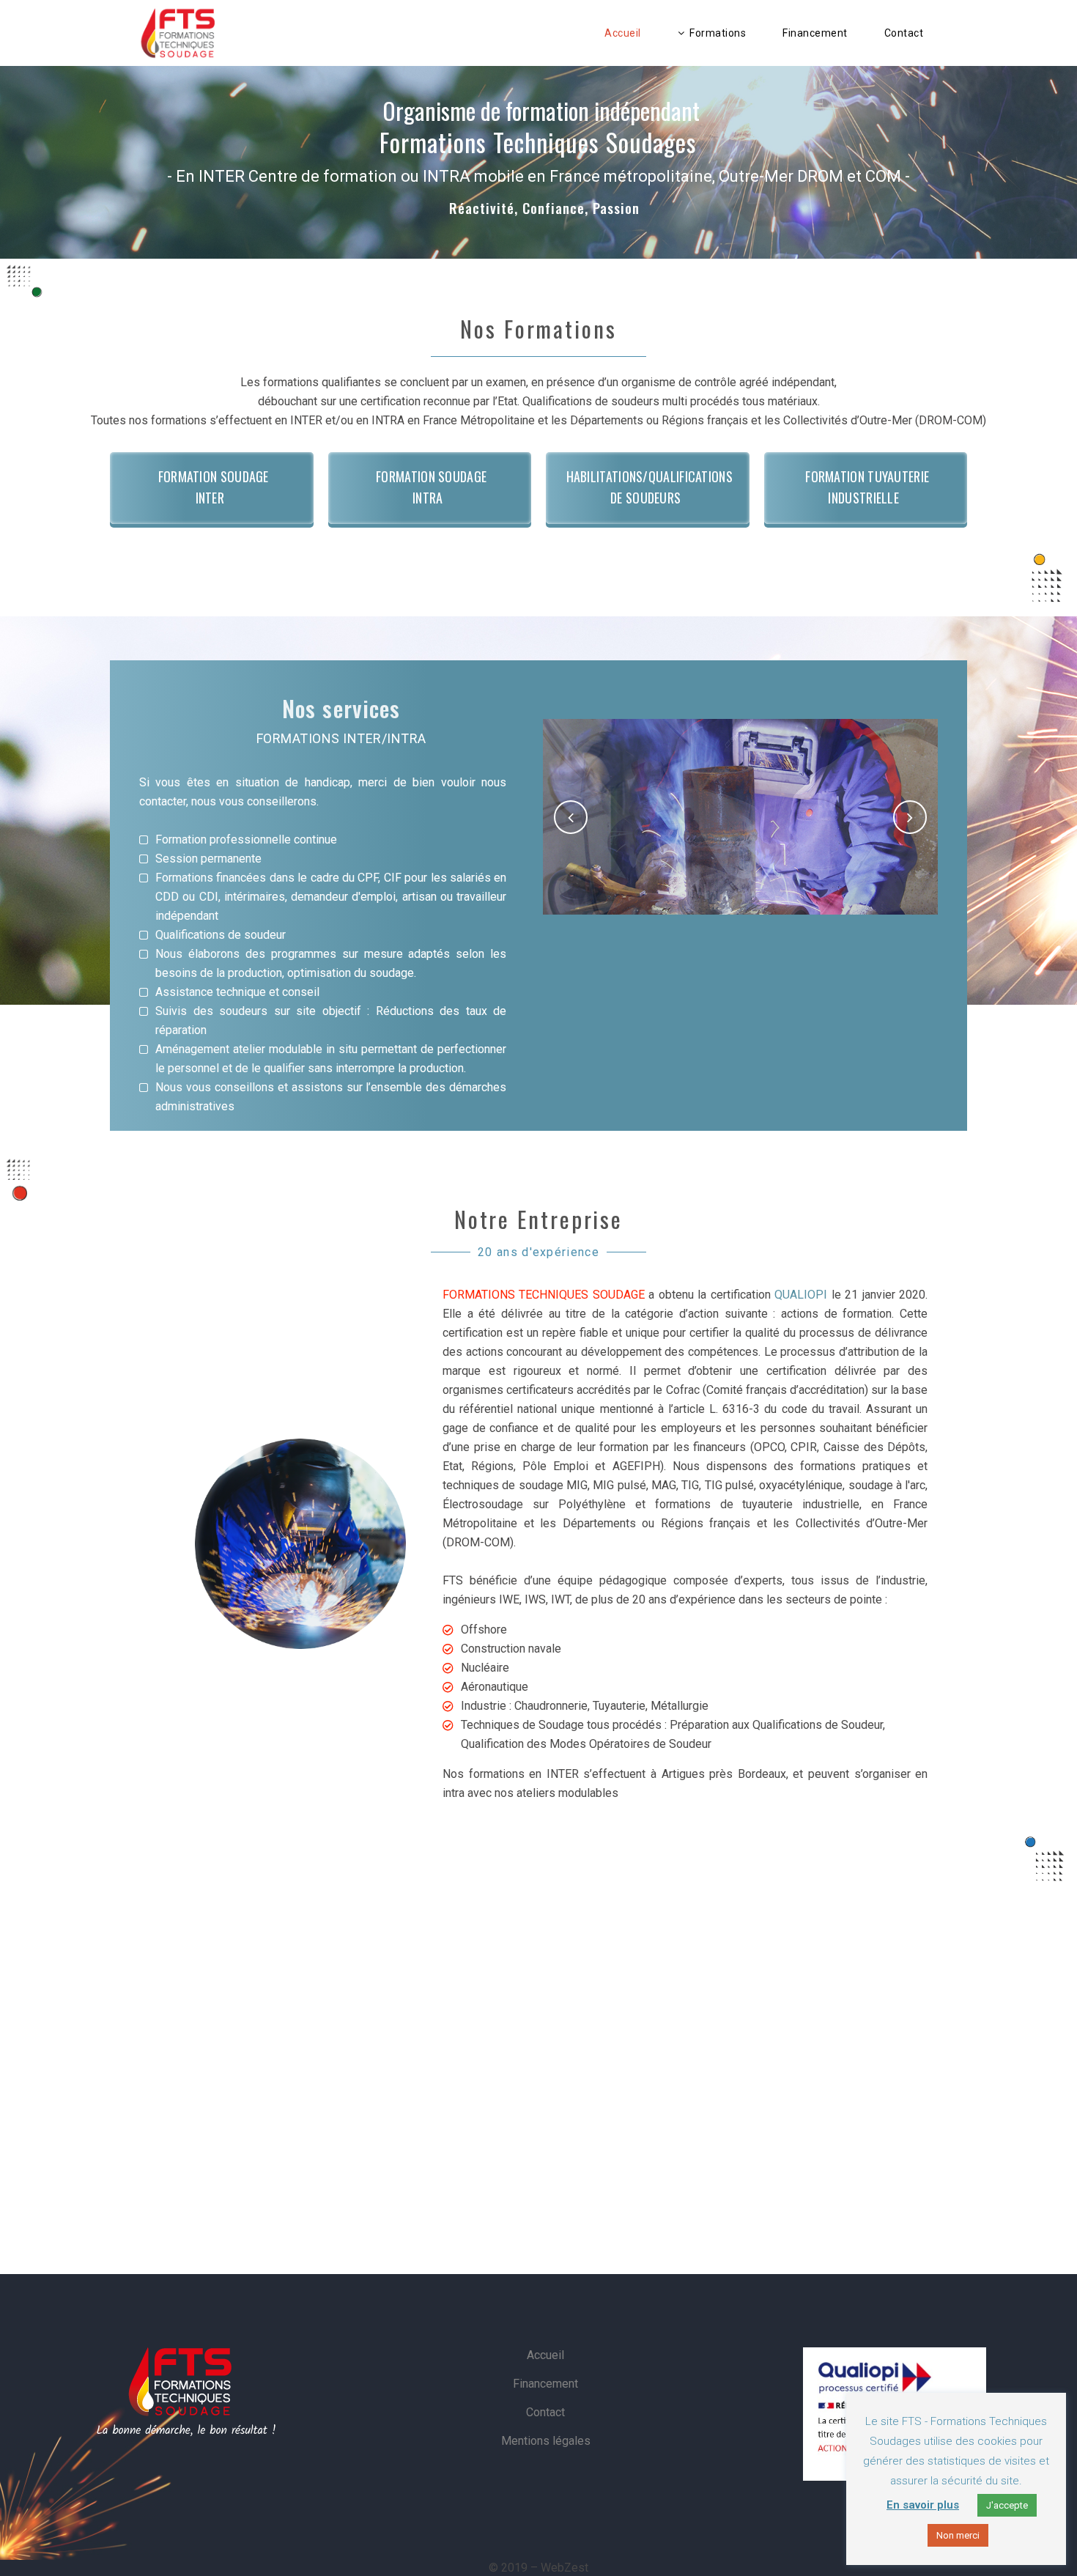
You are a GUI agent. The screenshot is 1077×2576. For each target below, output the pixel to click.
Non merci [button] (958, 2535)
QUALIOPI (801, 1295)
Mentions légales (546, 2441)
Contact (545, 2412)
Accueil (545, 2355)
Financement (545, 2384)
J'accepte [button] (1007, 2505)
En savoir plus (923, 2505)
